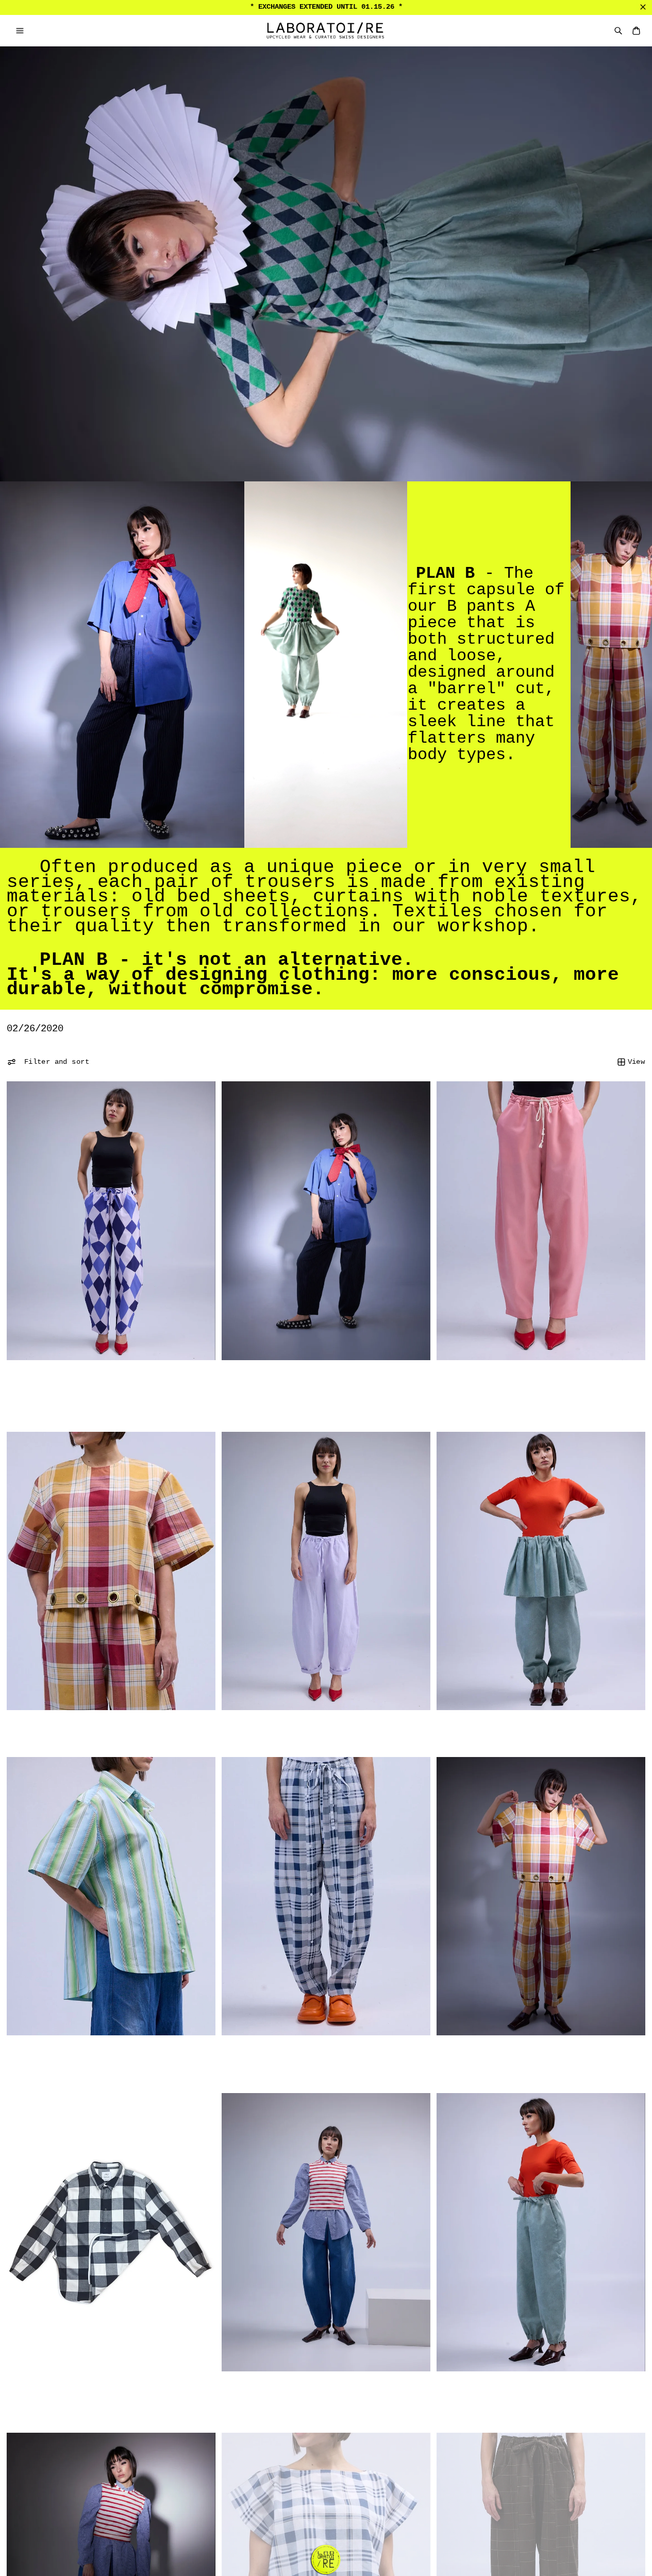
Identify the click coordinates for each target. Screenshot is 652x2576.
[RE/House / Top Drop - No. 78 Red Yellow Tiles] (111, 1571)
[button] (20, 31)
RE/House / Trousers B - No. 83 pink (509, 1381)
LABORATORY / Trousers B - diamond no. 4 (87, 1381)
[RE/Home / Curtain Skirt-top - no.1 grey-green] (541, 1571)
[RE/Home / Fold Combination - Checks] (326, 1896)
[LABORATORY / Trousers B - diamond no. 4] (111, 1220)
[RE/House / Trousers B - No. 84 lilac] (326, 1571)
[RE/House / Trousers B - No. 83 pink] (541, 1220)
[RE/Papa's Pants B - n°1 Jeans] (326, 2232)
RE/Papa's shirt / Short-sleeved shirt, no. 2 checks (277, 1386)
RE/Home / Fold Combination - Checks (509, 2057)
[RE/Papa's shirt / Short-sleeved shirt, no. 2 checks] (326, 1220)
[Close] (643, 7)
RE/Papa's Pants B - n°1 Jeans (281, 2393)
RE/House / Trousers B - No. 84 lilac (296, 1732)
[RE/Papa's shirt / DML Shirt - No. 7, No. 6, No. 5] (111, 2232)
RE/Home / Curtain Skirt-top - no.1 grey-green (529, 1732)
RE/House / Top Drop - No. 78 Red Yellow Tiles (99, 1732)
